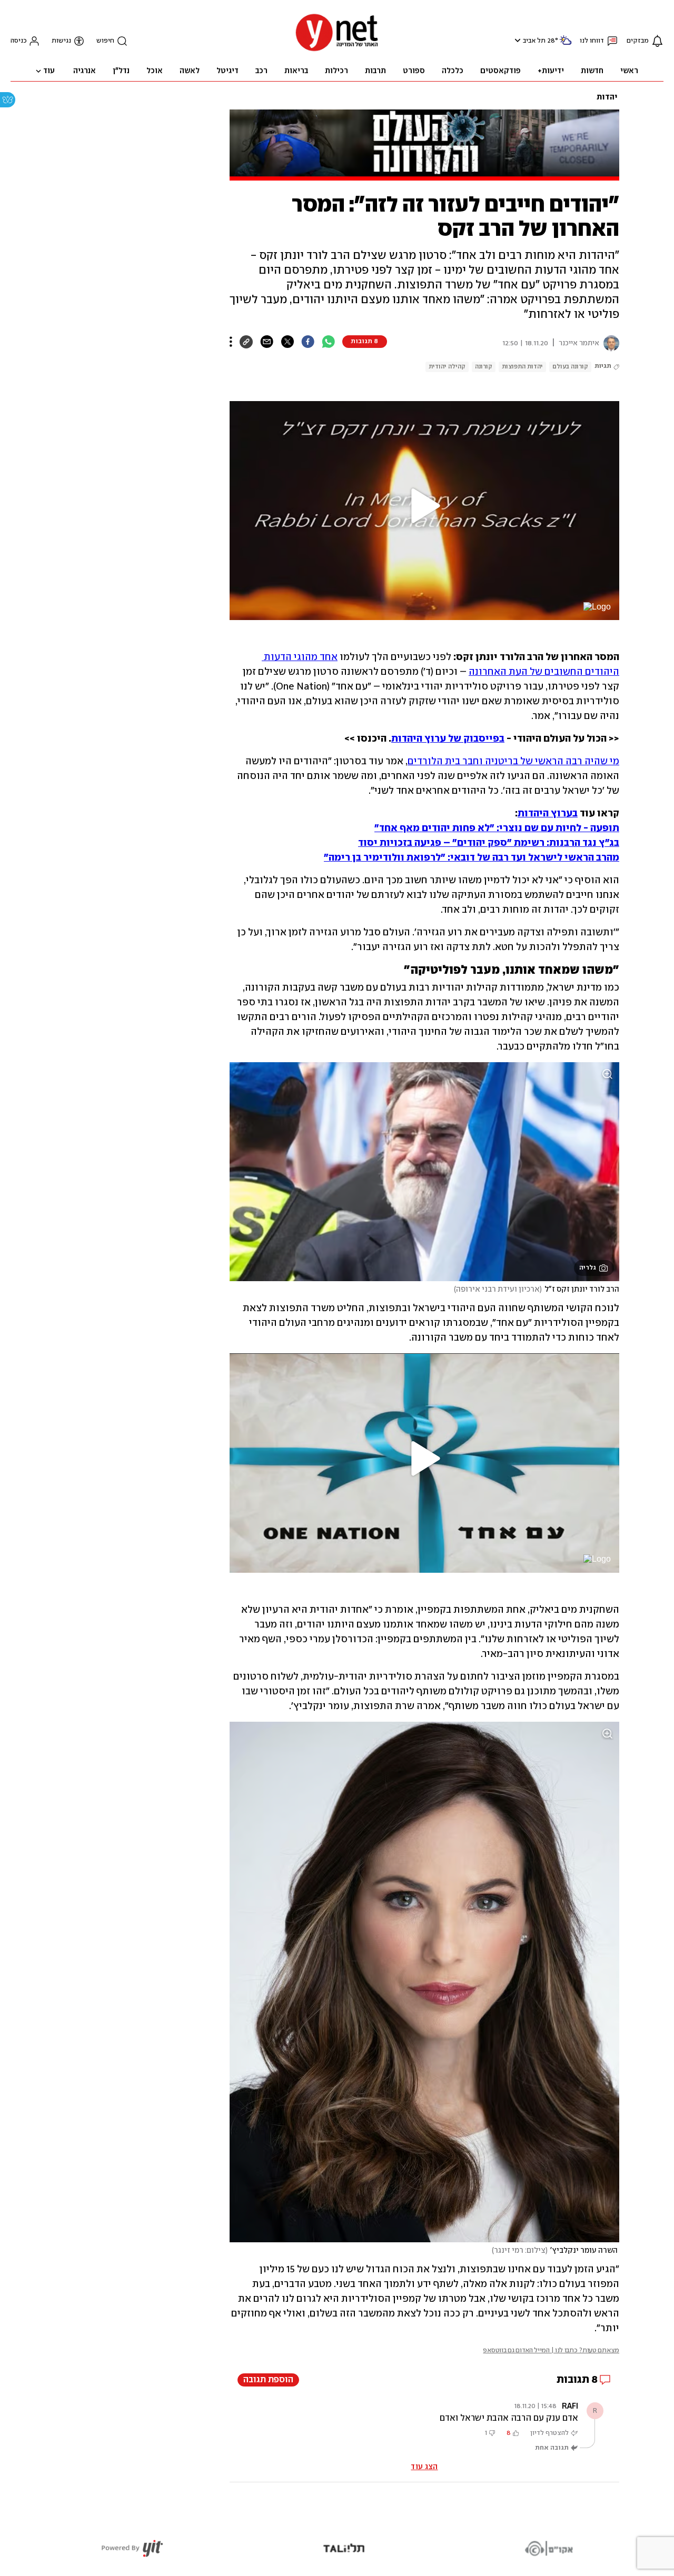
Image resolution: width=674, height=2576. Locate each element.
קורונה (484, 367)
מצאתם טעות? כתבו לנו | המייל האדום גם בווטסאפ (551, 2350)
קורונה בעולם (570, 367)
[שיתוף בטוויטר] (287, 342)
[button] (516, 40)
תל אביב (534, 41)
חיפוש (105, 41)
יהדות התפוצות (522, 367)
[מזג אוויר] (566, 44)
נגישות (61, 41)
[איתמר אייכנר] (609, 343)
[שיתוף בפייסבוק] (308, 342)
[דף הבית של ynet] (337, 50)
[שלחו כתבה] (267, 342)
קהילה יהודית (447, 367)
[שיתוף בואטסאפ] (328, 342)
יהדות (607, 97)
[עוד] (231, 342)
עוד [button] (49, 71)
